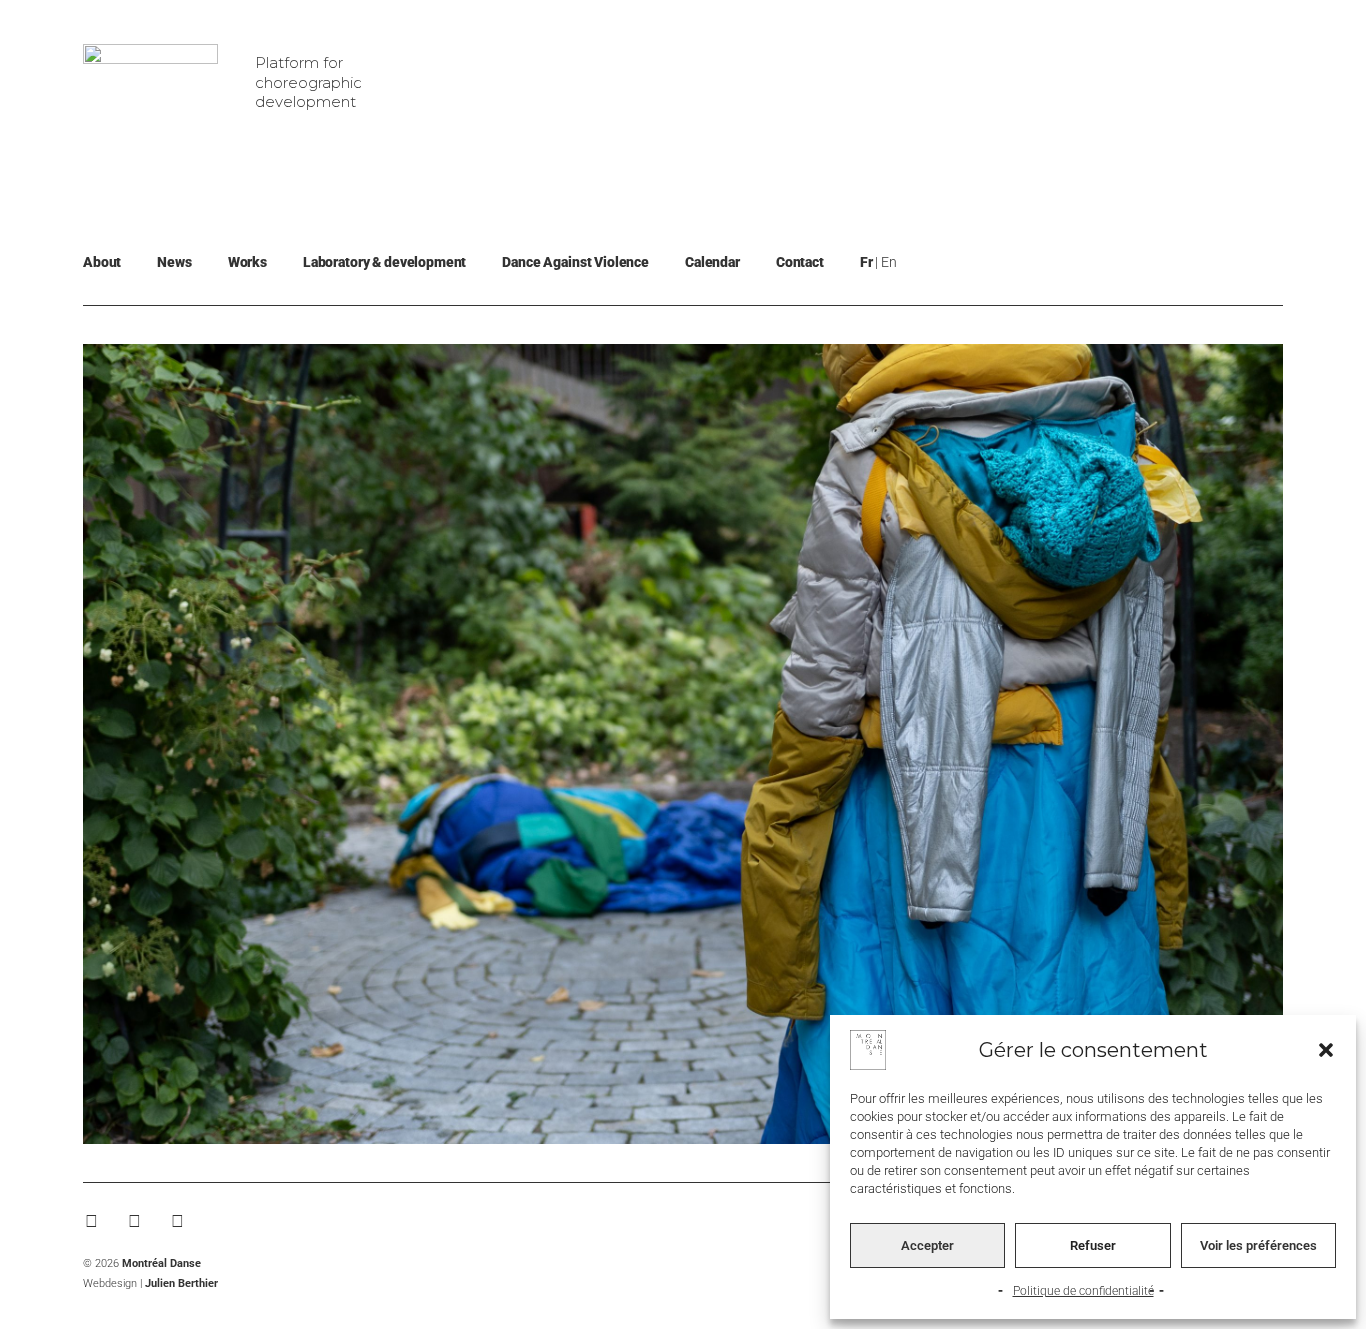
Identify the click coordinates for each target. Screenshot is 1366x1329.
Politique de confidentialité (1083, 1291)
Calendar (712, 262)
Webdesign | (150, 1283)
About (102, 262)
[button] (1326, 1050)
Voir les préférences (1258, 1245)
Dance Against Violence (575, 262)
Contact (800, 262)
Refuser (1093, 1245)
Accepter (927, 1245)
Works (247, 262)
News (174, 262)
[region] (683, 744)
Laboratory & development (384, 262)
